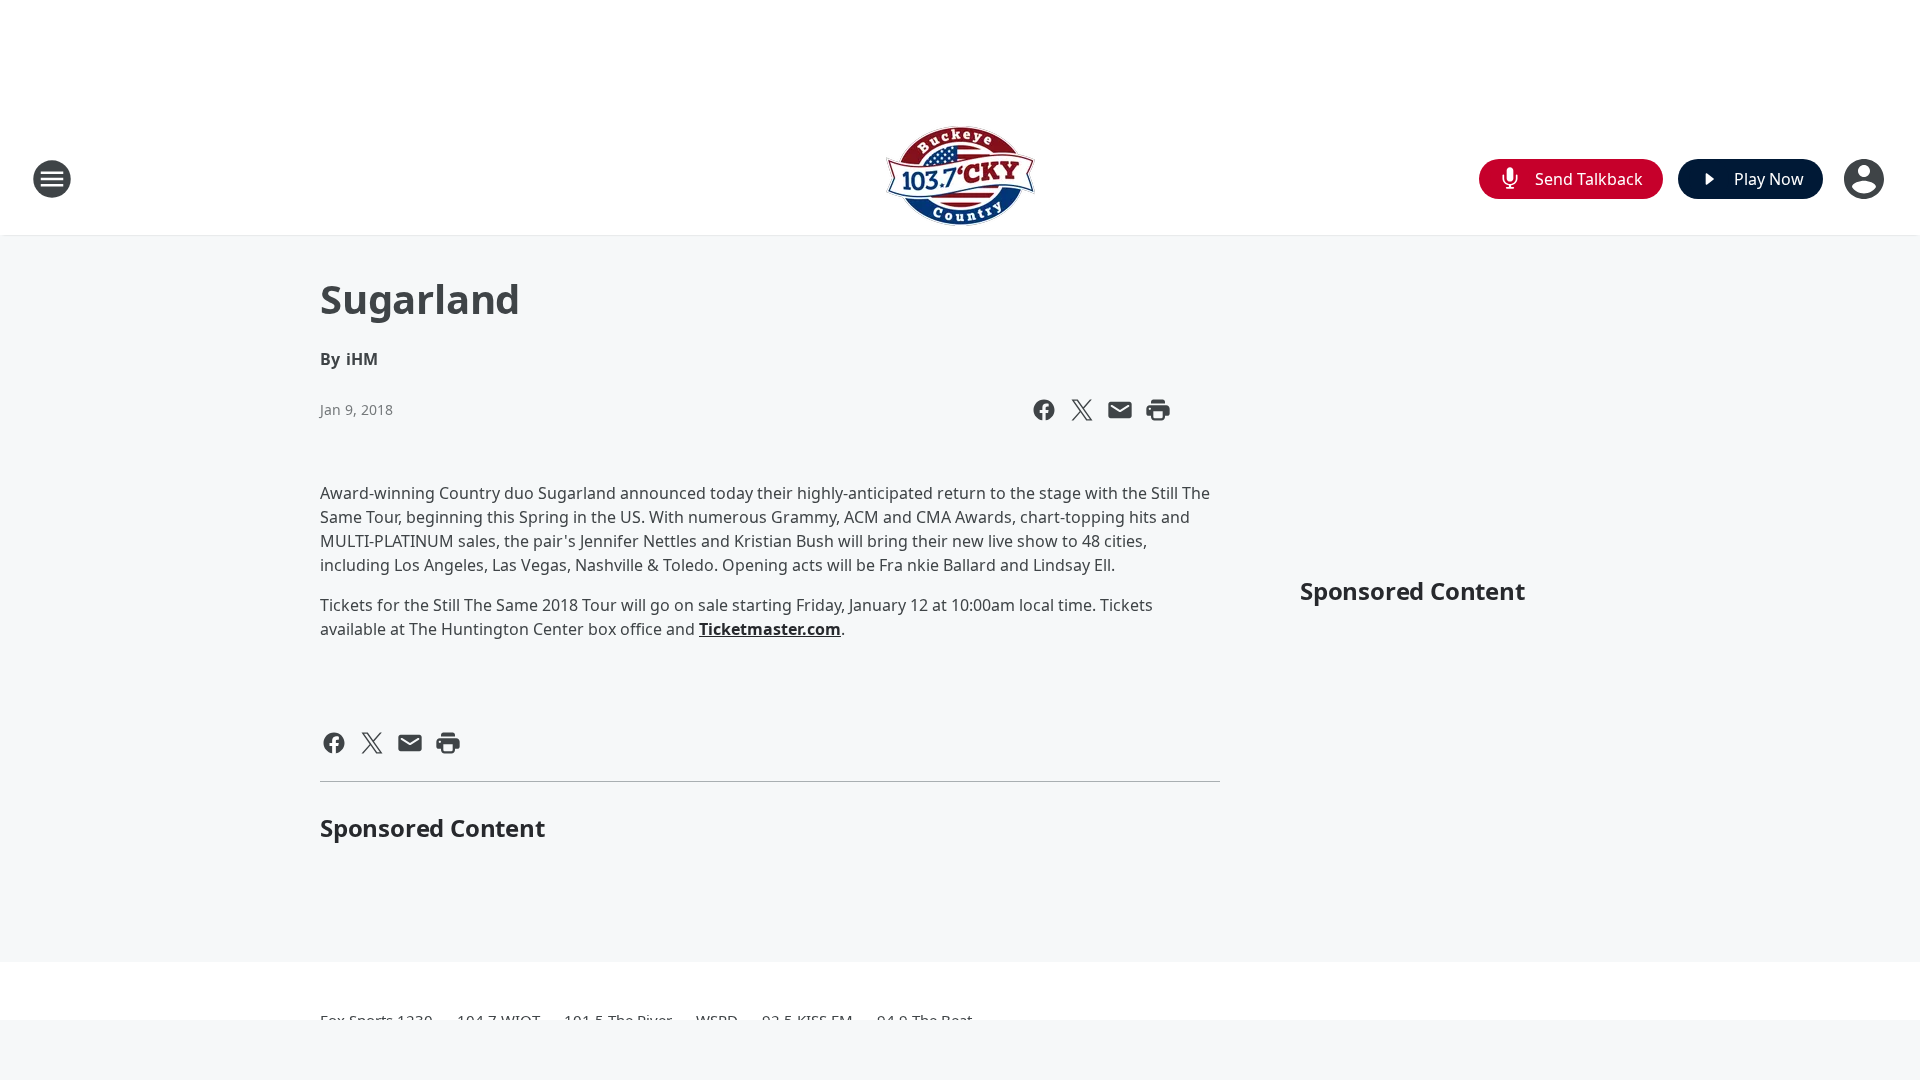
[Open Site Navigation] (52, 179)
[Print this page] (1158, 410)
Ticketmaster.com (770, 629)
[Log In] (1866, 179)
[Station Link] (960, 178)
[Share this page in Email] (1120, 410)
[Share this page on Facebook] (1044, 410)
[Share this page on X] (1082, 410)
